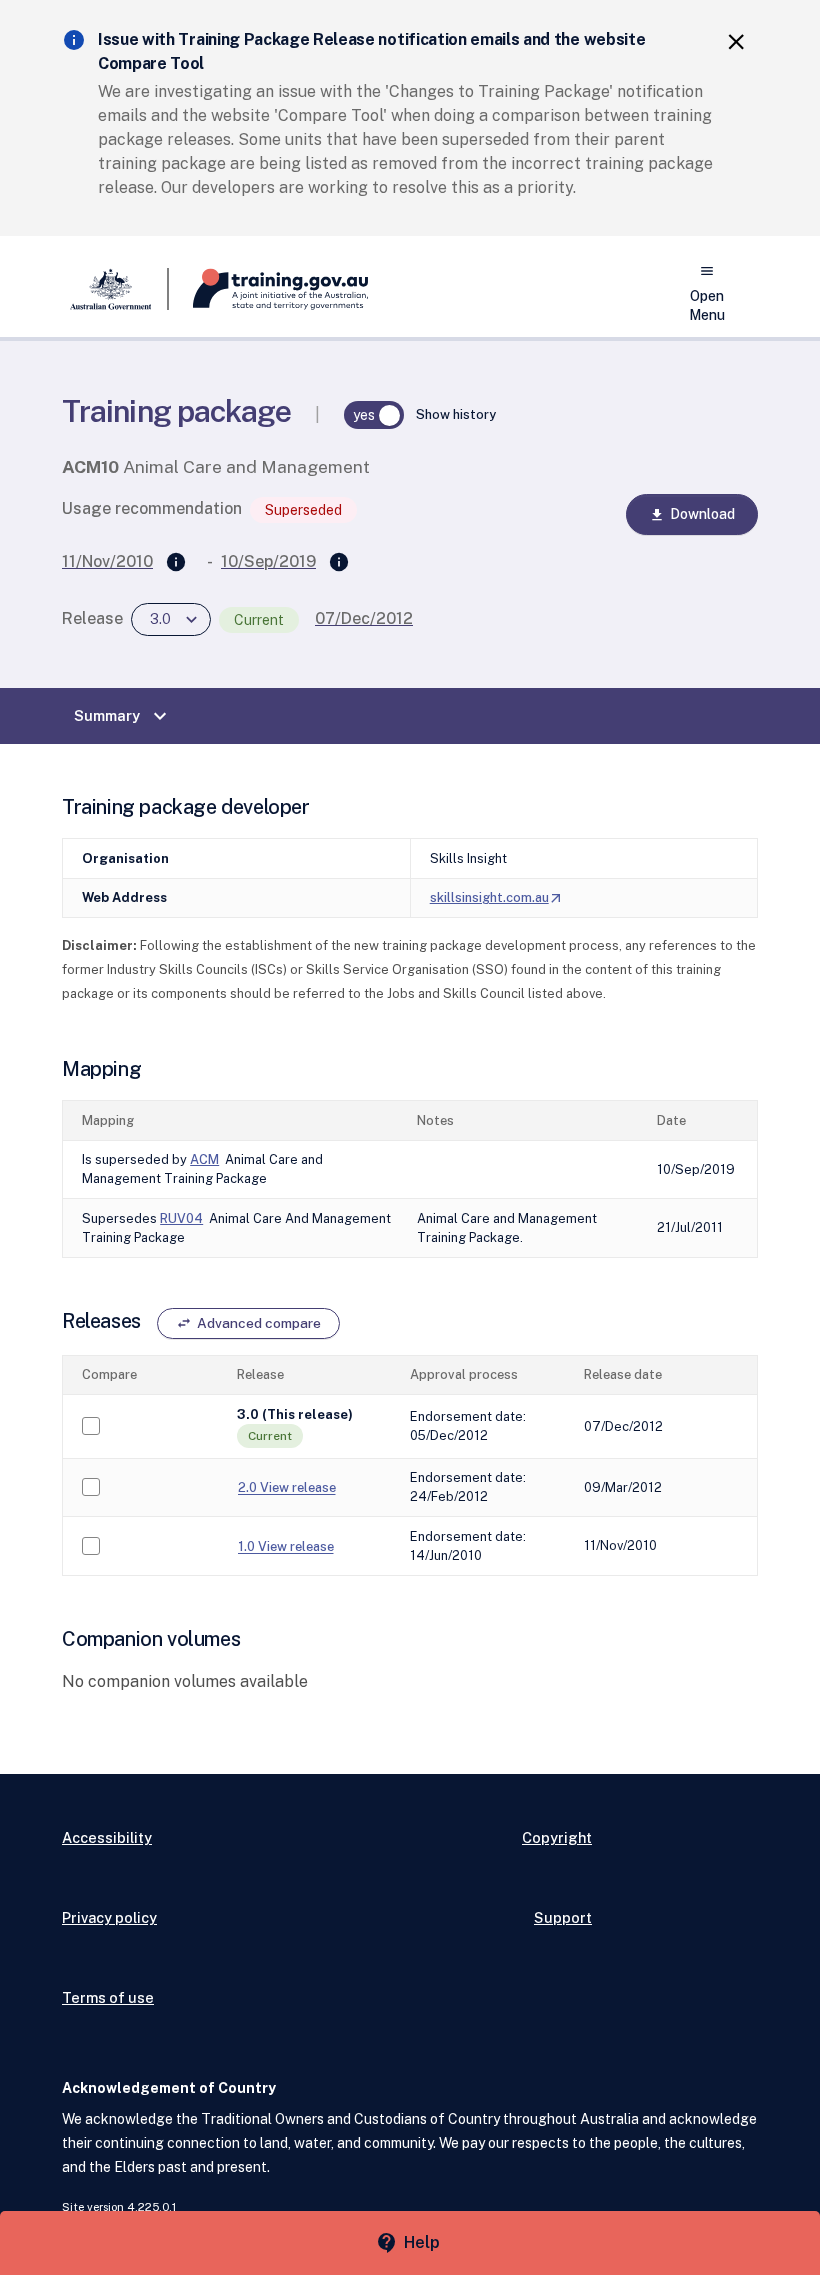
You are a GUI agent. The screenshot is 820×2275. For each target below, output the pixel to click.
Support (563, 1917)
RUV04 (181, 1218)
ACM (204, 1159)
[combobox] (171, 619)
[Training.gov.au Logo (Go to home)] (268, 289)
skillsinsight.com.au (497, 897)
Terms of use (108, 1997)
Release (92, 618)
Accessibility (107, 1837)
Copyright (557, 1837)
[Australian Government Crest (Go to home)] (115, 289)
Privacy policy (109, 1917)
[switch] (374, 415)
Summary (123, 716)
